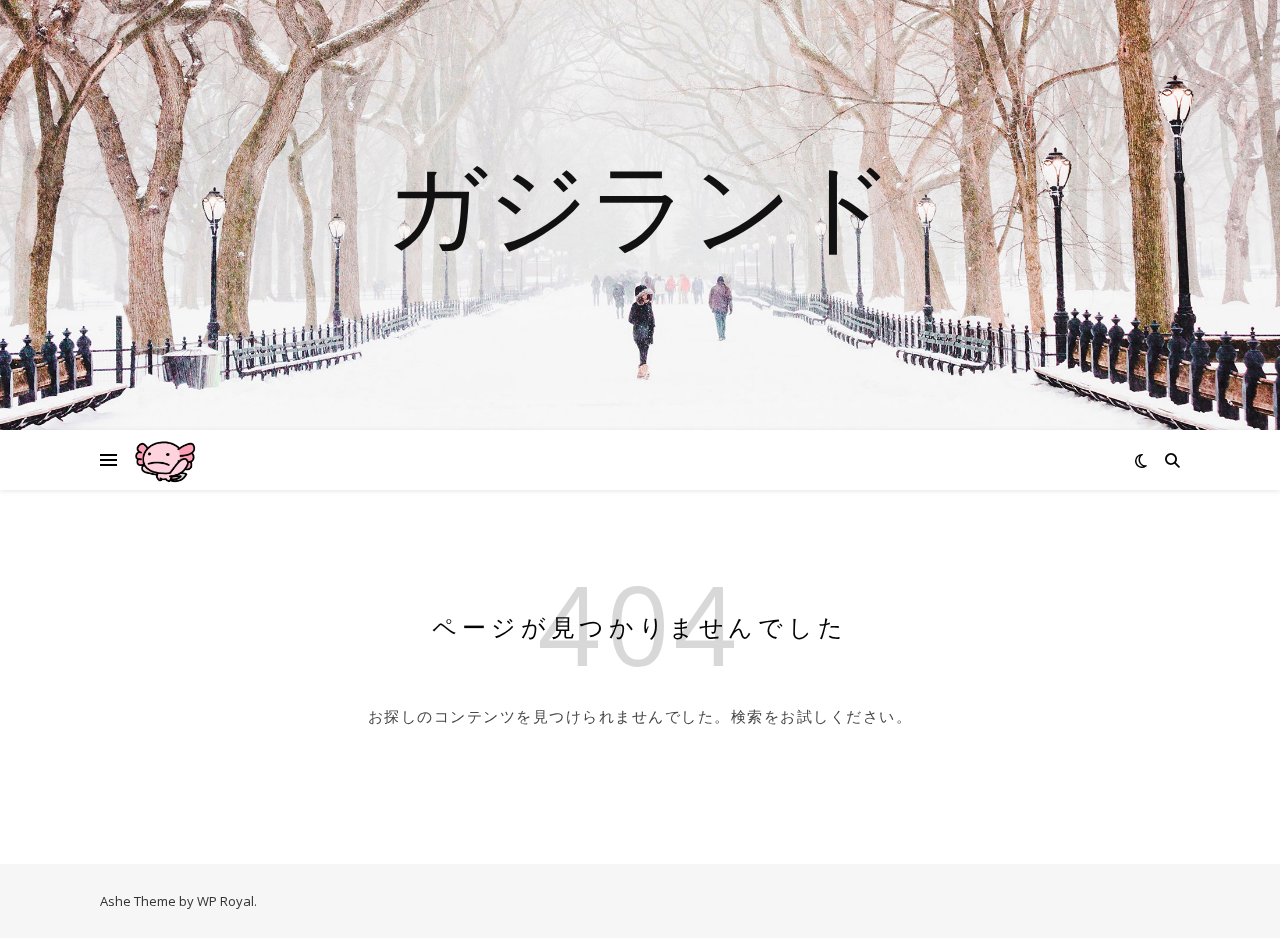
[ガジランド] (165, 460)
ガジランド (640, 203)
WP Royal (225, 901)
